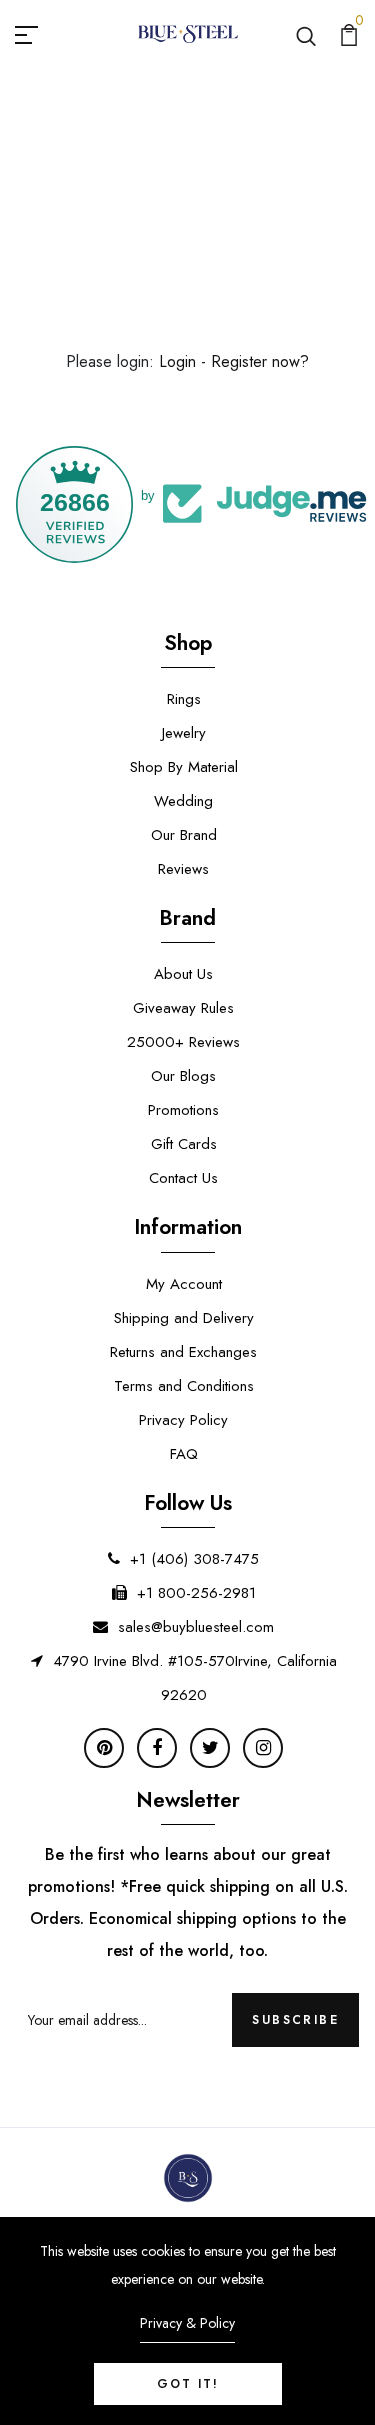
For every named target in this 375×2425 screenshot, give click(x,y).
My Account (184, 1284)
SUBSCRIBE (295, 2020)
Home (144, 202)
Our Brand (184, 835)
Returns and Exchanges (183, 1352)
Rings (184, 699)
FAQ (184, 1454)
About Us (183, 974)
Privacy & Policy (187, 2323)
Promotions (183, 1110)
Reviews (183, 869)
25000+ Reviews (183, 1042)
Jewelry (184, 733)
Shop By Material (184, 767)
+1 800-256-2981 (196, 1593)
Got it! (188, 2384)
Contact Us (183, 1178)
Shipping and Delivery (184, 1318)
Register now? (260, 361)
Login (177, 361)
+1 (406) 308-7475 (194, 1559)
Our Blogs (183, 1076)
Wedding (183, 801)
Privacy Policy (183, 1420)
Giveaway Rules (183, 1008)
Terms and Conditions (184, 1386)
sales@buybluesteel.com (196, 1627)
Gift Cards (184, 1144)
